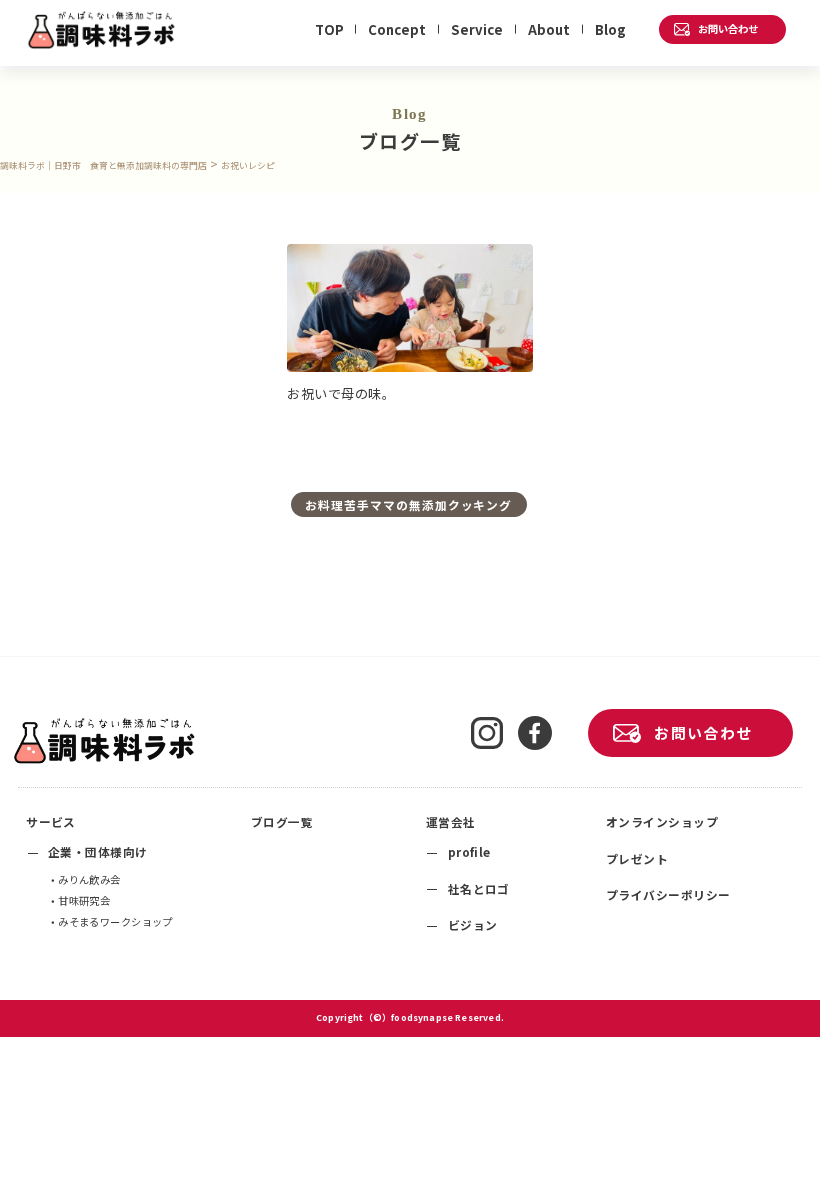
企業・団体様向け (98, 851)
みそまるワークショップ (115, 921)
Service (477, 29)
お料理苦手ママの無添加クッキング (408, 504)
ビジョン (473, 924)
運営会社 (451, 821)
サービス (51, 821)
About (549, 29)
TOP (329, 29)
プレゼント (637, 858)
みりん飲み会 (89, 879)
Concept (397, 29)
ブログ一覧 (282, 821)
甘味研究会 (84, 900)
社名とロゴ (479, 888)
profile (469, 851)
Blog (610, 29)
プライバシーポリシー (668, 894)
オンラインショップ (662, 821)
